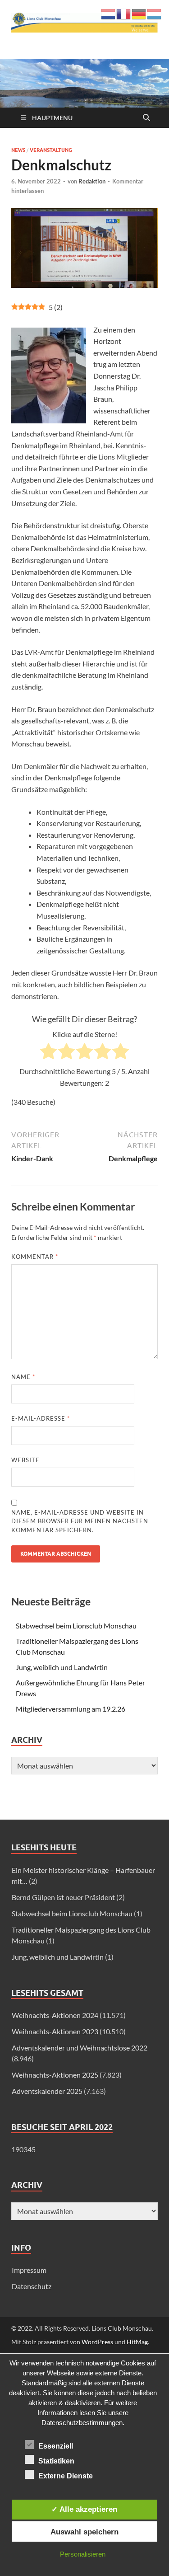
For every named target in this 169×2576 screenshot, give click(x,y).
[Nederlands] (109, 13)
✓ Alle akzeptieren (84, 2509)
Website (25, 1460)
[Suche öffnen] (146, 118)
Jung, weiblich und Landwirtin (62, 1667)
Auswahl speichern (84, 2532)
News (18, 150)
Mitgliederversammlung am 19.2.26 (71, 1709)
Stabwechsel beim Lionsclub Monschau (76, 1626)
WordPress (97, 2342)
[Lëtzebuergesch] (155, 13)
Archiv (27, 2185)
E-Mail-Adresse (41, 1418)
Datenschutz (32, 2286)
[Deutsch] (139, 13)
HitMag (137, 2342)
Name (23, 1377)
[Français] (124, 13)
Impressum (29, 2270)
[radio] (48, 1053)
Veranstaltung (51, 150)
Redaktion (92, 181)
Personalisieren (83, 2554)
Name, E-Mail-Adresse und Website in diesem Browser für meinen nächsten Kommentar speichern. (80, 1521)
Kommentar (35, 1257)
